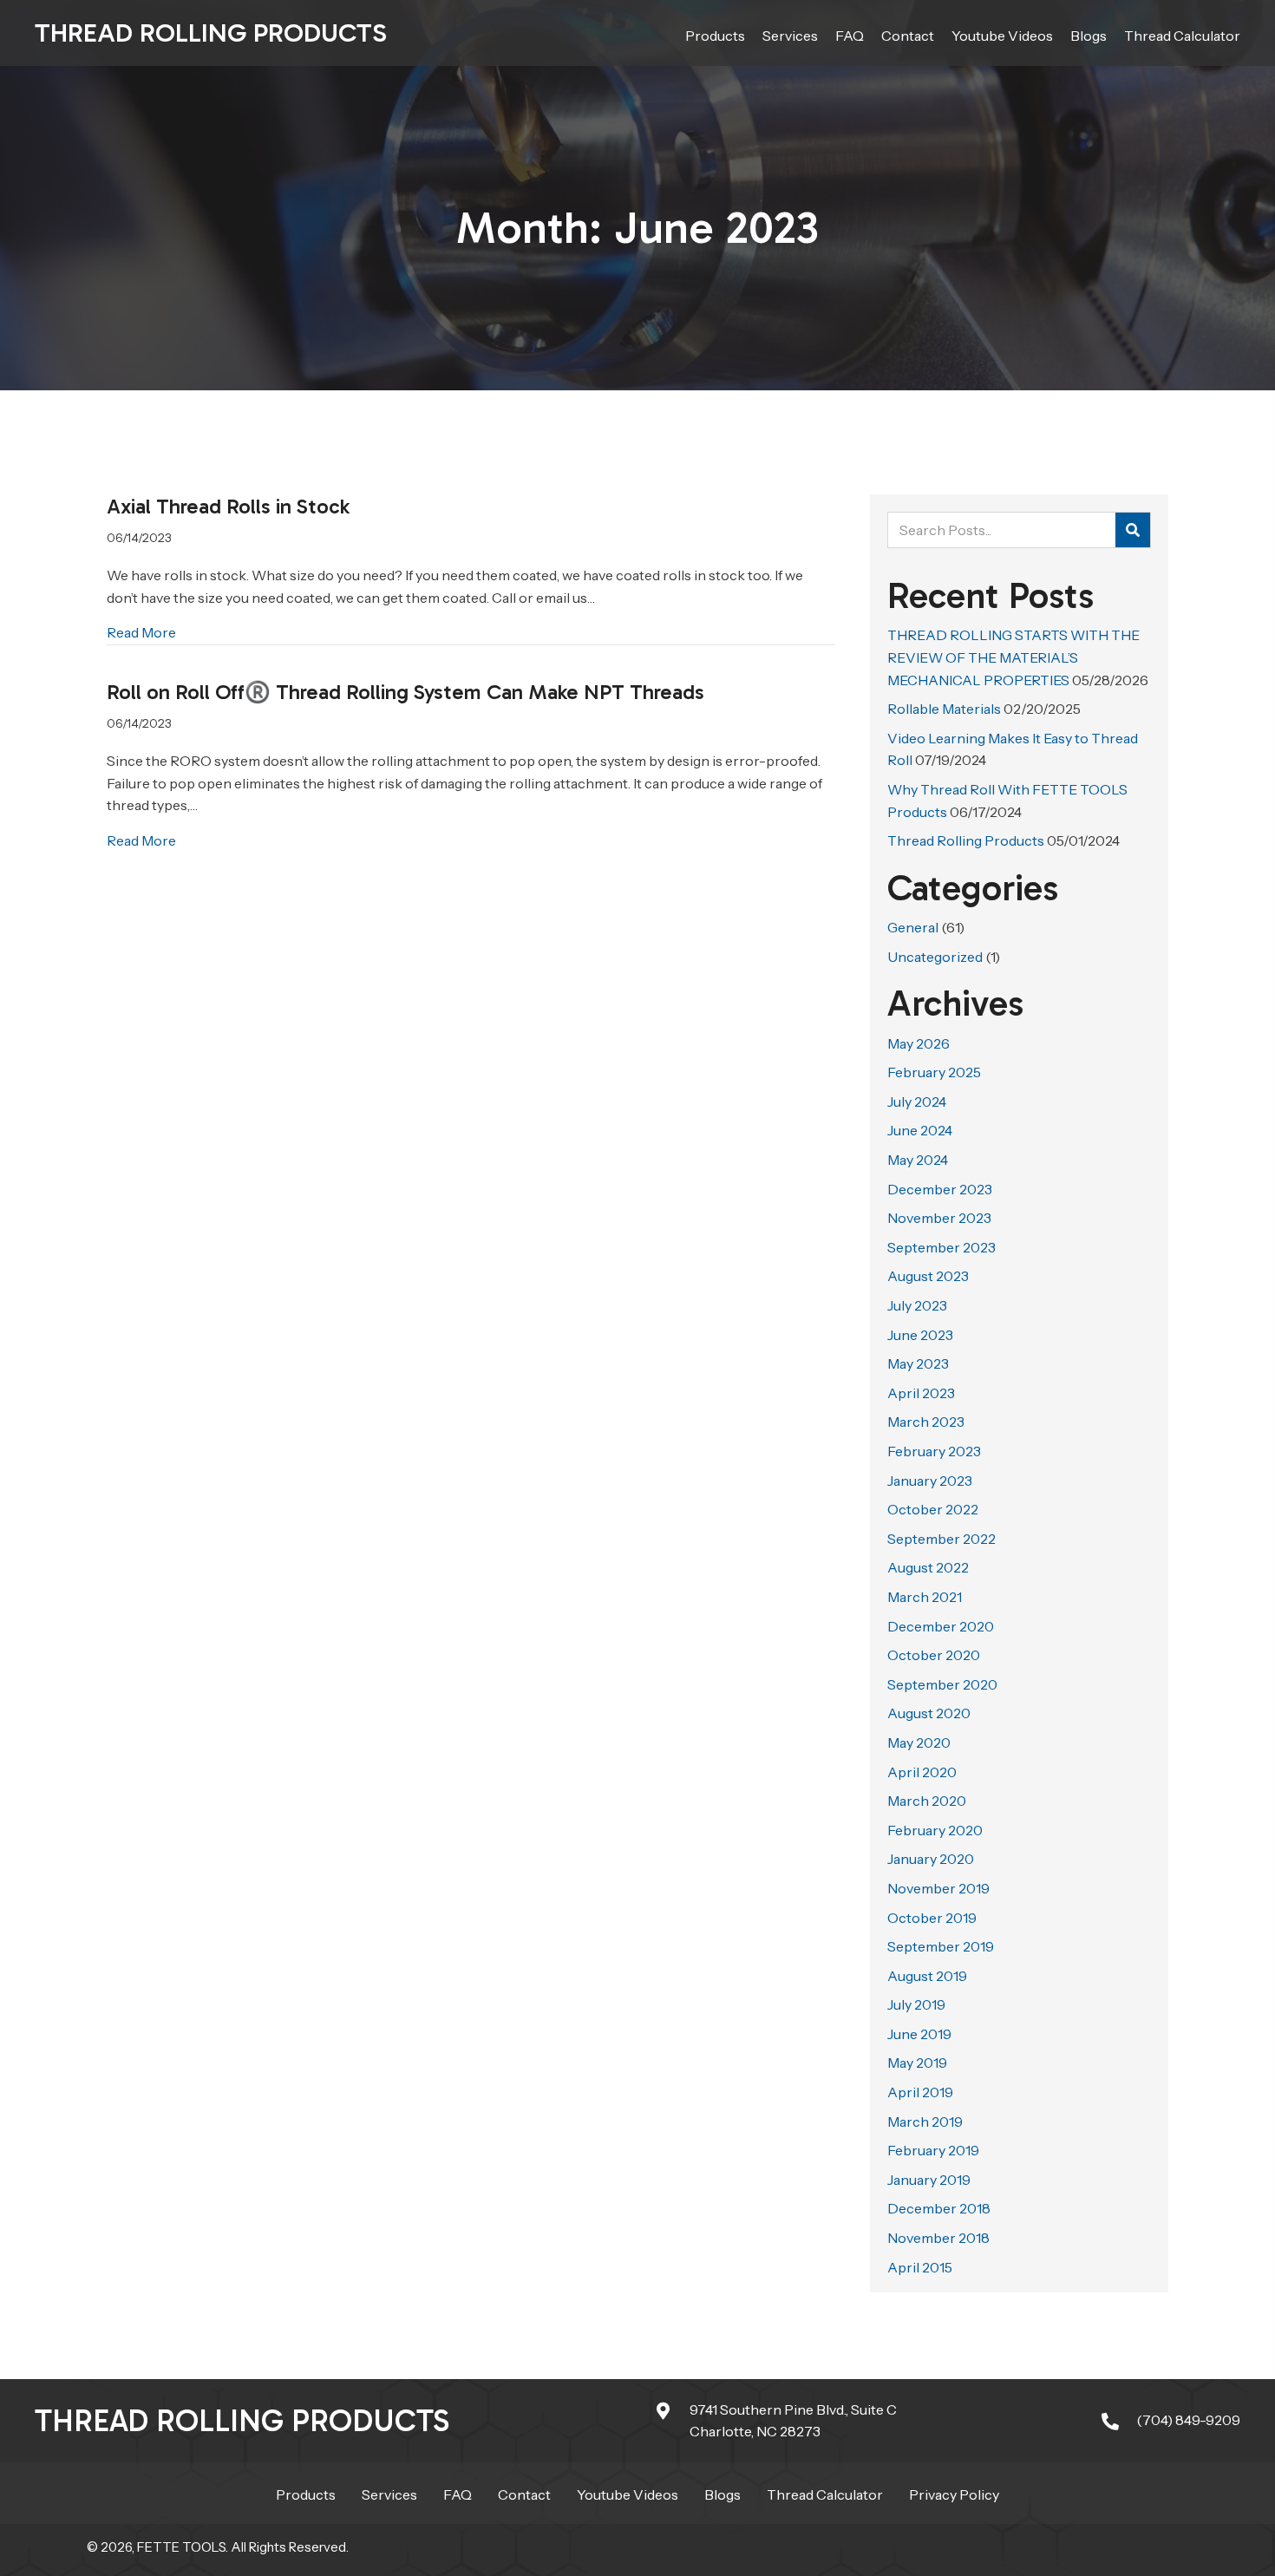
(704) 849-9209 (1188, 2420)
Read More (141, 632)
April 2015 (920, 2267)
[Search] (1133, 530)
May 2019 (917, 2063)
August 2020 (929, 1713)
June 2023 (920, 1335)
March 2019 (925, 2122)
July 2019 (916, 2004)
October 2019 (932, 1918)
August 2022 (928, 1567)
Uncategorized (935, 957)
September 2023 (942, 1247)
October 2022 (933, 1509)
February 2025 (934, 1072)
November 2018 (938, 2238)
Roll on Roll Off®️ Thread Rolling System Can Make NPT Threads (405, 692)
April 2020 (922, 1772)
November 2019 (938, 1888)
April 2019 (920, 2092)
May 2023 (918, 1363)
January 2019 (929, 2180)
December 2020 (941, 1626)
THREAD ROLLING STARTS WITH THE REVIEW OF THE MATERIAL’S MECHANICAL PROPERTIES (1013, 657)
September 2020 (942, 1684)
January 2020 (931, 1859)
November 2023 (939, 1218)
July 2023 (917, 1305)
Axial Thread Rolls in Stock (228, 506)
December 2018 (939, 2208)
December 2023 (940, 1189)
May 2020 (919, 1742)
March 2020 (927, 1801)
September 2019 (941, 1946)
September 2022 (942, 1539)
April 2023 (921, 1393)
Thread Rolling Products (211, 33)
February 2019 (933, 2150)
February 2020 (935, 1830)
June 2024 (920, 1130)
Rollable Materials (944, 709)
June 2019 (919, 2034)
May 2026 (919, 1043)
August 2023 (928, 1276)
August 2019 (927, 1976)
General (913, 927)
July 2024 (917, 1102)
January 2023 (930, 1481)
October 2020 (934, 1655)
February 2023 (934, 1451)
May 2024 (918, 1160)
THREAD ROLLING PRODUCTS (242, 2421)
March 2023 (926, 1422)
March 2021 (925, 1597)
